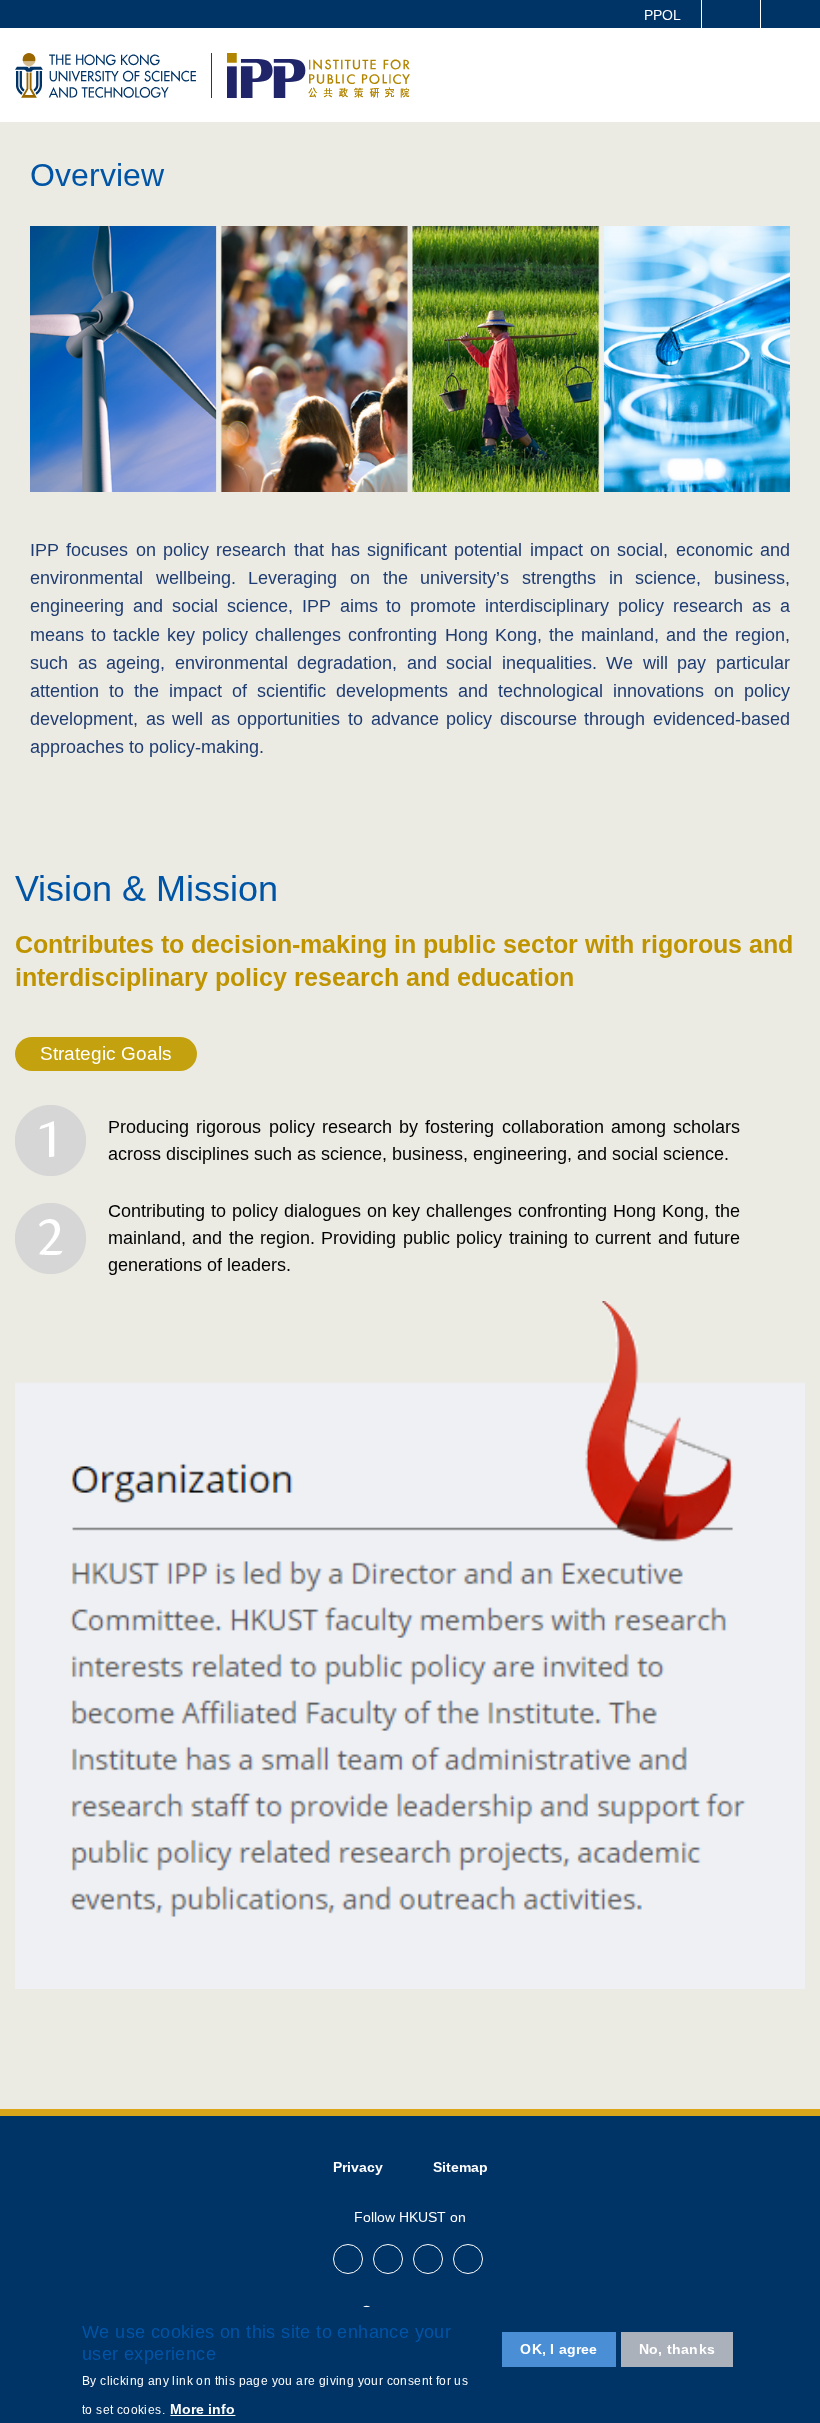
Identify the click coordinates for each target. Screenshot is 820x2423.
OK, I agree (558, 2349)
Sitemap (460, 2167)
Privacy (358, 2167)
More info (202, 2409)
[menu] (792, 74)
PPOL (662, 15)
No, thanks (677, 2349)
